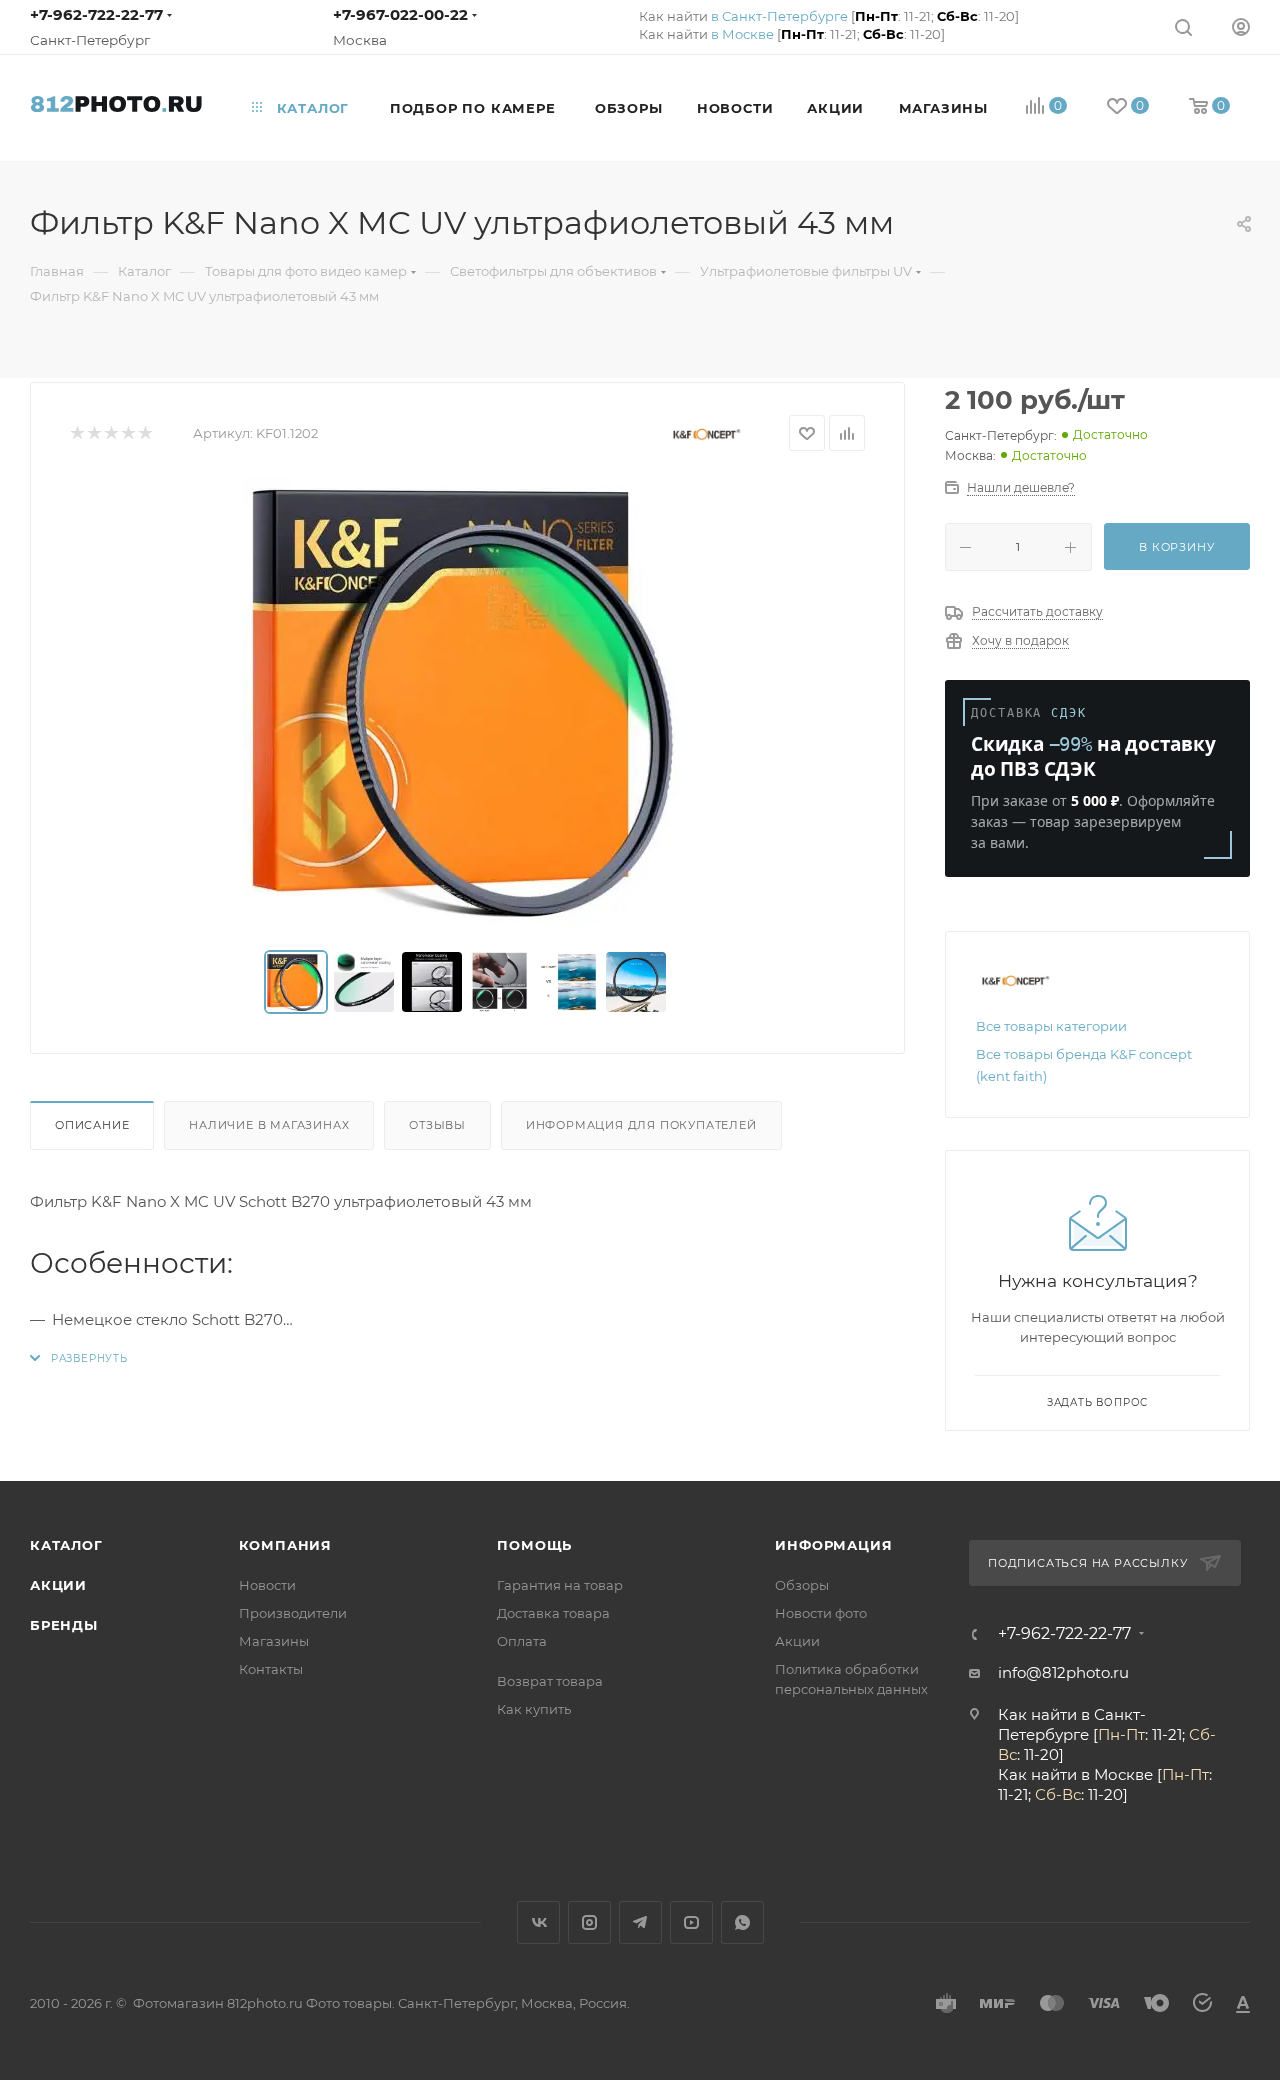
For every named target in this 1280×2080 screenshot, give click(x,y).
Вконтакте (538, 1922)
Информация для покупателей (641, 1125)
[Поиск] (1183, 26)
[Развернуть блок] (79, 1358)
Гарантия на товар (560, 1585)
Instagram (589, 1922)
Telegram (640, 1922)
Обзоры (802, 1585)
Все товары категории (1051, 1026)
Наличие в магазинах (269, 1125)
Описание (92, 1125)
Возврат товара (550, 1681)
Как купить (534, 1709)
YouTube (691, 1922)
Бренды (64, 1625)
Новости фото (821, 1613)
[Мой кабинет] (1241, 26)
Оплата (522, 1641)
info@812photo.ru (1063, 1672)
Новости (267, 1585)
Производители (293, 1613)
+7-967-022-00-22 (400, 14)
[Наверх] (1183, 1403)
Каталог (66, 1545)
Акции (58, 1585)
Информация (833, 1545)
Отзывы (437, 1125)
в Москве (742, 34)
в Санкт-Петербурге (779, 16)
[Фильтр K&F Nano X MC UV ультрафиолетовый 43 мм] (468, 701)
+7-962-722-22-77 (96, 14)
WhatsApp (742, 1922)
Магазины (274, 1641)
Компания (285, 1545)
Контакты (271, 1669)
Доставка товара (553, 1613)
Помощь (534, 1545)
